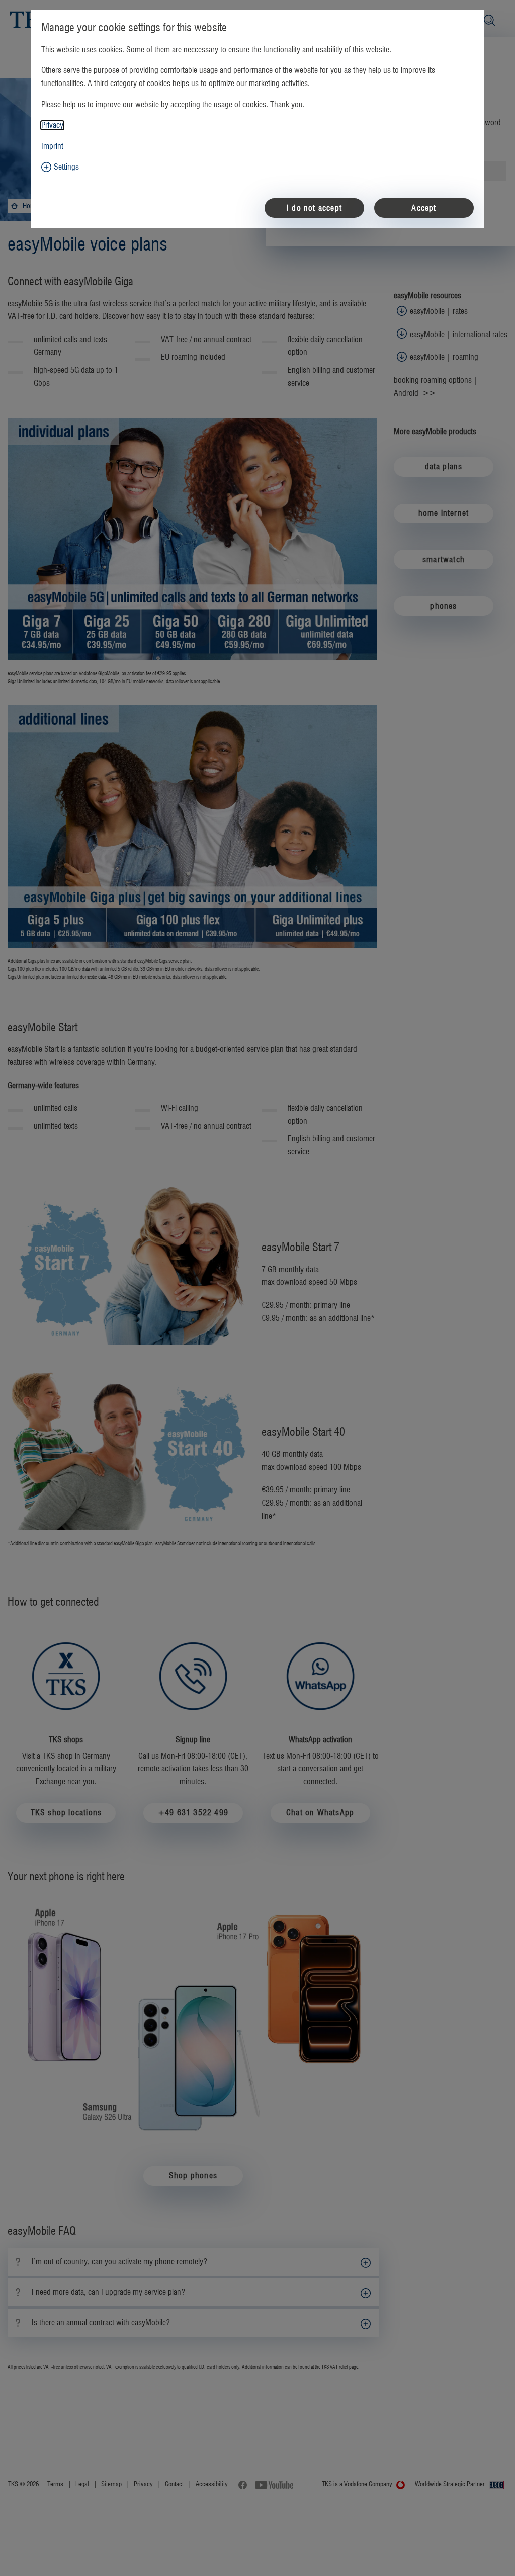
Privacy (52, 125)
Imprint (52, 146)
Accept (424, 208)
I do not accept (314, 208)
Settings (66, 167)
